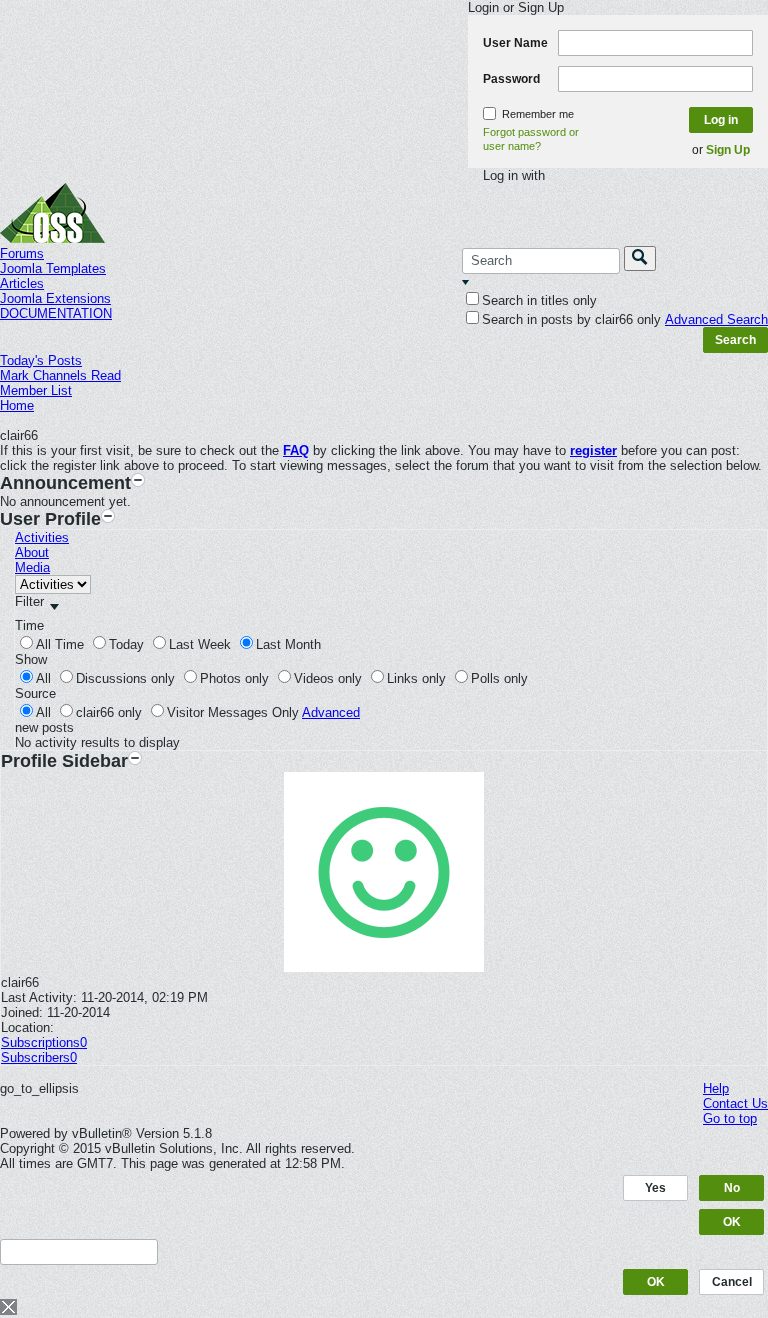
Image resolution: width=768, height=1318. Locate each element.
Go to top (730, 1118)
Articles (22, 283)
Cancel (732, 1282)
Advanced (331, 712)
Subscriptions (40, 1042)
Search (735, 340)
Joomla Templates (53, 268)
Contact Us (735, 1103)
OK (732, 1222)
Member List (36, 390)
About (32, 552)
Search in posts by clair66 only (571, 319)
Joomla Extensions (55, 298)
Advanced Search (716, 319)
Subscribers (35, 1057)
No (732, 1188)
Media (32, 567)
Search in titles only (539, 300)
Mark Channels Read (60, 375)
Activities (42, 537)
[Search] (640, 258)
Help (716, 1088)
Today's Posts (41, 360)
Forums (22, 253)
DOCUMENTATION (56, 313)
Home (17, 405)
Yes (655, 1188)
